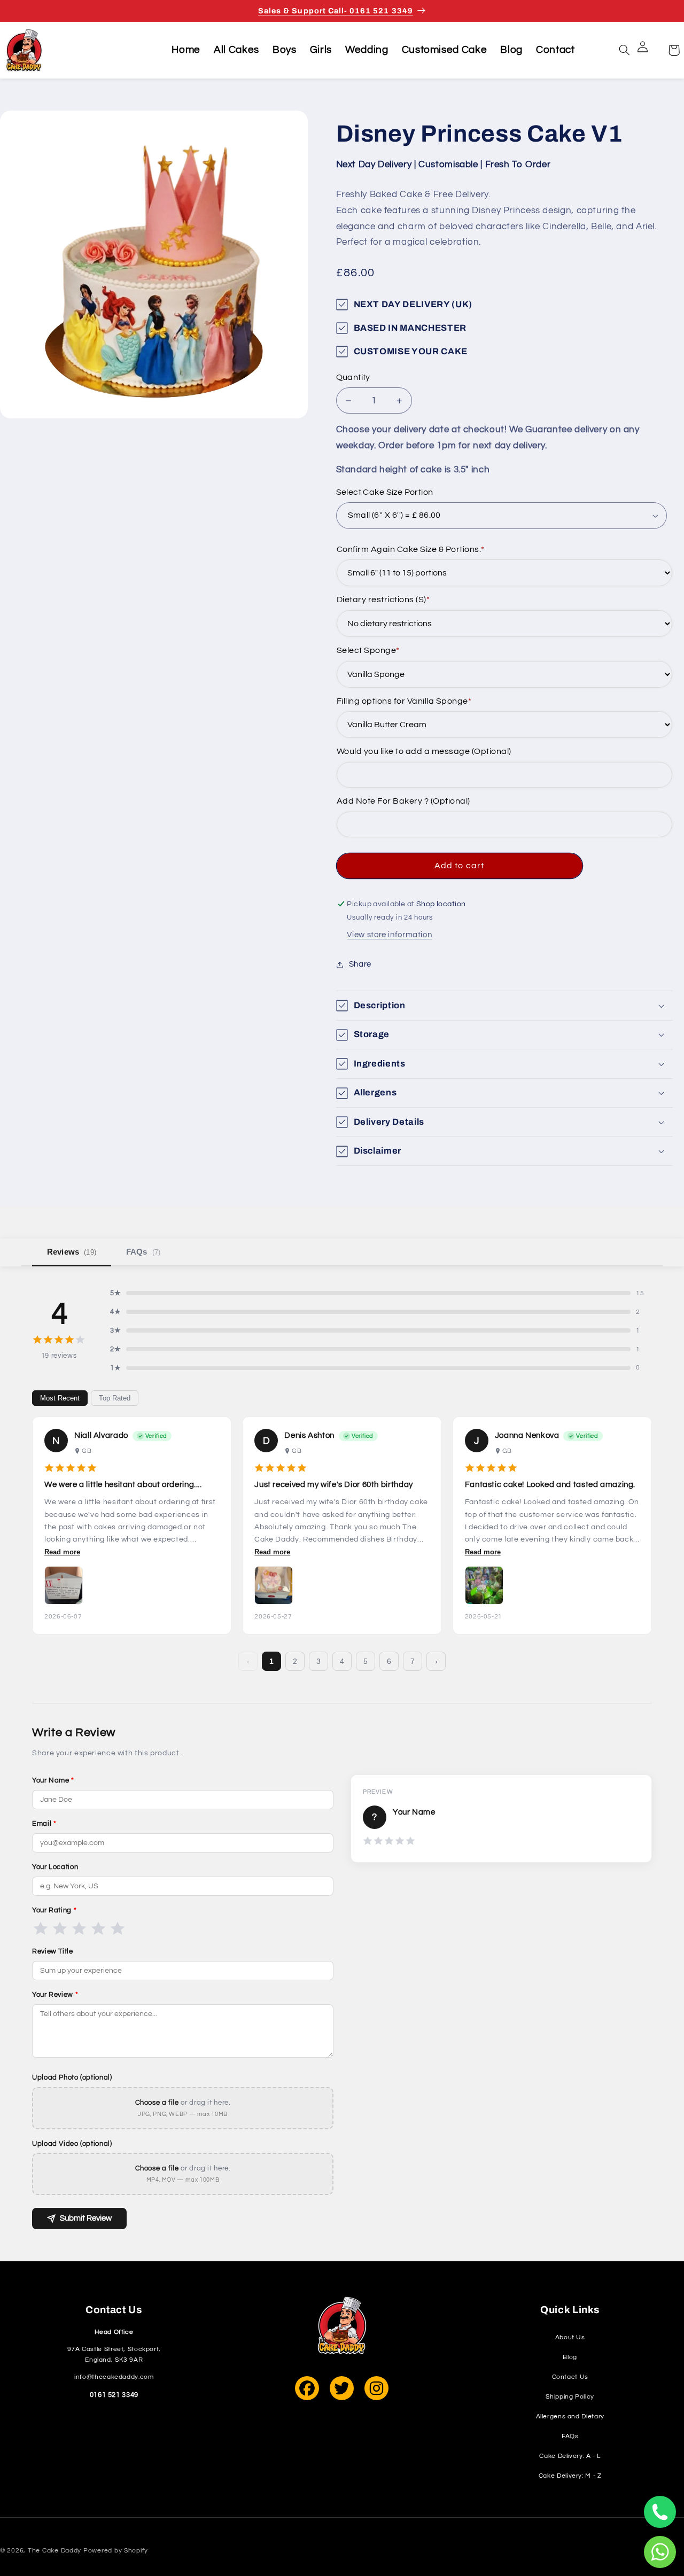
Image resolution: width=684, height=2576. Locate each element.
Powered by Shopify (116, 2551)
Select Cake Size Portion (385, 493)
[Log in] (649, 50)
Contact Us (570, 2377)
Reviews (72, 1252)
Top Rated (115, 1398)
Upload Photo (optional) (72, 2077)
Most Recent (60, 1398)
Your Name (53, 1780)
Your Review (55, 1995)
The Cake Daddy (55, 2551)
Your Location (55, 1867)
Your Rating (54, 1910)
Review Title (53, 1951)
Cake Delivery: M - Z (570, 2476)
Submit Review (86, 2218)
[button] (625, 50)
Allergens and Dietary (570, 2417)
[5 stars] (118, 1928)
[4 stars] (98, 1928)
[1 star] (41, 1928)
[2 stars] (60, 1928)
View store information (389, 935)
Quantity (353, 377)
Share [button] (360, 964)
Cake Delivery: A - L (570, 2456)
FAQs (143, 1252)
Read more (62, 1552)
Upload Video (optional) (72, 2144)
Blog (570, 2357)
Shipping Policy (570, 2397)
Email (44, 1824)
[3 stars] (79, 1928)
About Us (570, 2337)
